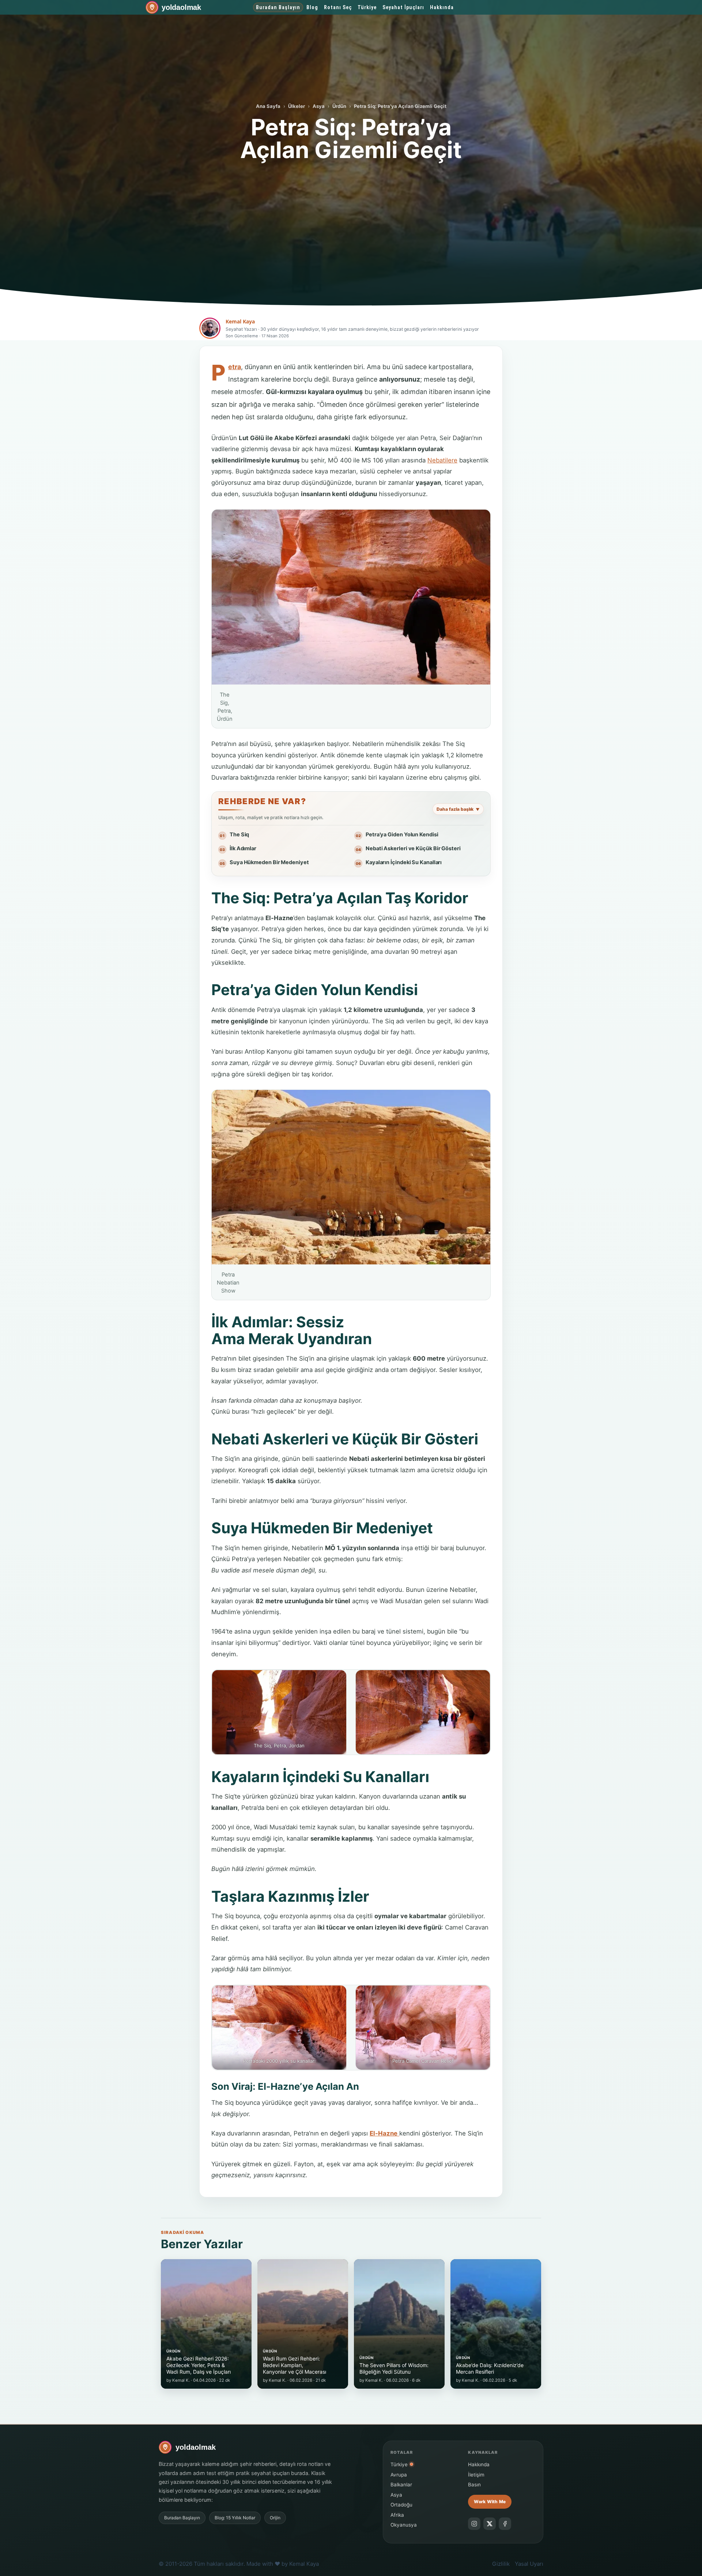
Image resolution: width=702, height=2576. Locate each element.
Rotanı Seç (338, 7)
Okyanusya (404, 2525)
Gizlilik (501, 2564)
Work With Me (490, 2502)
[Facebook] (505, 2524)
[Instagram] (474, 2524)
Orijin (275, 2518)
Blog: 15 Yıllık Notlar (235, 2518)
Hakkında (442, 7)
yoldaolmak (181, 7)
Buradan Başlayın (278, 7)
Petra (235, 367)
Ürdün (339, 106)
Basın (474, 2485)
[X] (490, 2524)
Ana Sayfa (268, 106)
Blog (312, 7)
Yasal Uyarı (529, 2564)
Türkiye (367, 7)
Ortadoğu (401, 2505)
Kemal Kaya (240, 321)
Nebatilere (442, 460)
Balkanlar (401, 2485)
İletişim (476, 2475)
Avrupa (399, 2475)
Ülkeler (297, 106)
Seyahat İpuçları (403, 7)
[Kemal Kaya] (210, 328)
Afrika (397, 2515)
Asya (319, 106)
